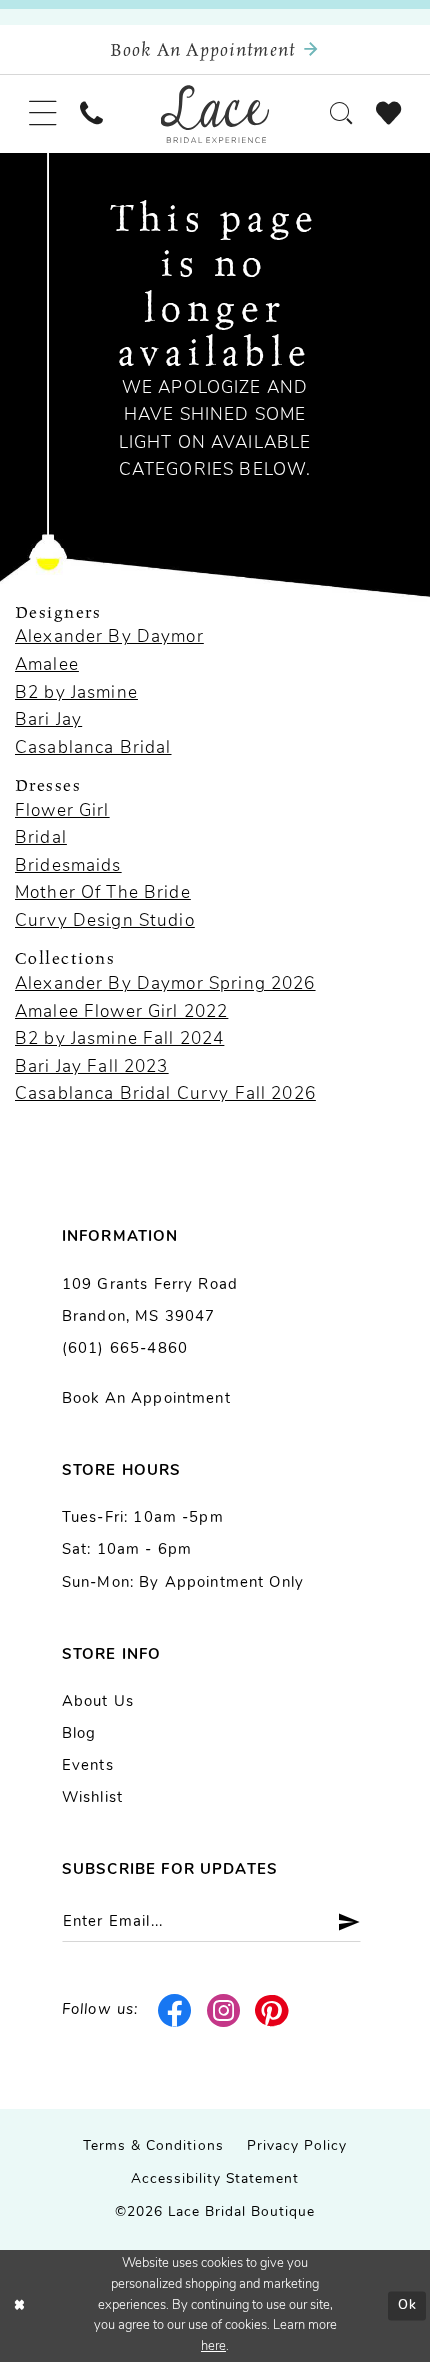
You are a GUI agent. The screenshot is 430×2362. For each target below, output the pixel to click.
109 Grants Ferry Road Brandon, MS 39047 (150, 1301)
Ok (407, 2305)
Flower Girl (62, 811)
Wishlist (92, 1798)
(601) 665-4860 (125, 1349)
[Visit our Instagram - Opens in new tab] (223, 2010)
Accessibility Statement (215, 2179)
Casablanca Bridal (93, 748)
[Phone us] (91, 113)
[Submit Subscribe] (341, 1922)
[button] (42, 114)
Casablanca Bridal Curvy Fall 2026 (165, 1094)
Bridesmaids (68, 866)
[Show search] (342, 113)
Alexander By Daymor (109, 637)
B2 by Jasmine (76, 693)
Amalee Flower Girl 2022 (121, 1012)
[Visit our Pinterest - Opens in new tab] (272, 2010)
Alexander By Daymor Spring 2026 (165, 984)
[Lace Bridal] (215, 114)
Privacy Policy (297, 2146)
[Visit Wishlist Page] (389, 114)
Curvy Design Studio (105, 921)
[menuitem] (42, 114)
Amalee (47, 665)
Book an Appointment (146, 1399)
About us (98, 1702)
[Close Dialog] (19, 2306)
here (213, 2346)
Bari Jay (48, 720)
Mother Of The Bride (103, 893)
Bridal (41, 838)
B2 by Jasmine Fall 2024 (119, 1039)
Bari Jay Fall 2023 (92, 1067)
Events (88, 1766)
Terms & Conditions (153, 2146)
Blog (79, 1734)
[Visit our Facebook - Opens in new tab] (175, 2010)
